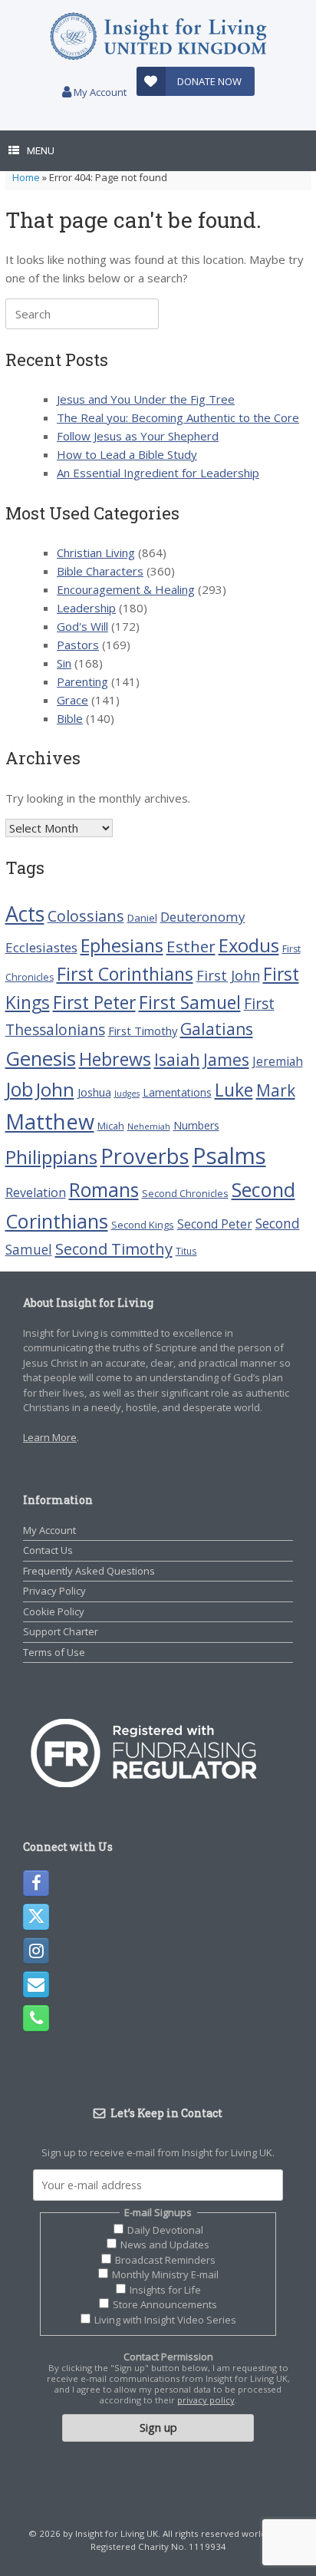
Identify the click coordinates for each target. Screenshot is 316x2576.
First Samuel (190, 1002)
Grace (72, 700)
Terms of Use (54, 1652)
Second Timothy (114, 1248)
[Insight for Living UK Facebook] (36, 1883)
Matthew (50, 1121)
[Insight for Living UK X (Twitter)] (36, 1917)
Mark (276, 1090)
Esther (191, 946)
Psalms (229, 1156)
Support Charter (61, 1631)
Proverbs (145, 1156)
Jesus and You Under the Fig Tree (146, 399)
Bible (70, 718)
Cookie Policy (54, 1611)
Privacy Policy (54, 1591)
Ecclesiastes (41, 947)
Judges (127, 1093)
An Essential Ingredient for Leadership (158, 473)
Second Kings (143, 1225)
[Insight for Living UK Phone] (36, 2018)
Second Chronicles (185, 1193)
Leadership (86, 608)
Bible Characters (100, 571)
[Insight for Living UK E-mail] (36, 1984)
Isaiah (177, 1059)
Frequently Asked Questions (89, 1571)
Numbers (196, 1125)
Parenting (82, 681)
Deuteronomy (203, 917)
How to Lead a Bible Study (127, 454)
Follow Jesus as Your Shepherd (138, 436)
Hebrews (115, 1059)
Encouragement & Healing (126, 589)
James (226, 1059)
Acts (25, 914)
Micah (111, 1126)
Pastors (78, 645)
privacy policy (206, 2400)
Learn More (50, 1437)
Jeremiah (278, 1061)
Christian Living (96, 552)
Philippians (51, 1157)
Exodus (249, 945)
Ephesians (122, 945)
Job (19, 1089)
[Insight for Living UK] (158, 36)
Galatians (217, 1029)
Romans (104, 1189)
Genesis (41, 1059)
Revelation (36, 1192)
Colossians (86, 916)
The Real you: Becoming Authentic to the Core (178, 417)
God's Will (82, 626)
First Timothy (143, 1031)
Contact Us (48, 1550)
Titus (186, 1251)
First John (228, 975)
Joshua (94, 1092)
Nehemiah (149, 1126)
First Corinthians (125, 974)
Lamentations (177, 1092)
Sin (64, 663)
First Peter (94, 1002)
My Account (99, 92)
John (55, 1089)
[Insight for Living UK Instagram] (36, 1951)
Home (26, 177)
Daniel (142, 918)
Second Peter (215, 1224)
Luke (234, 1090)
